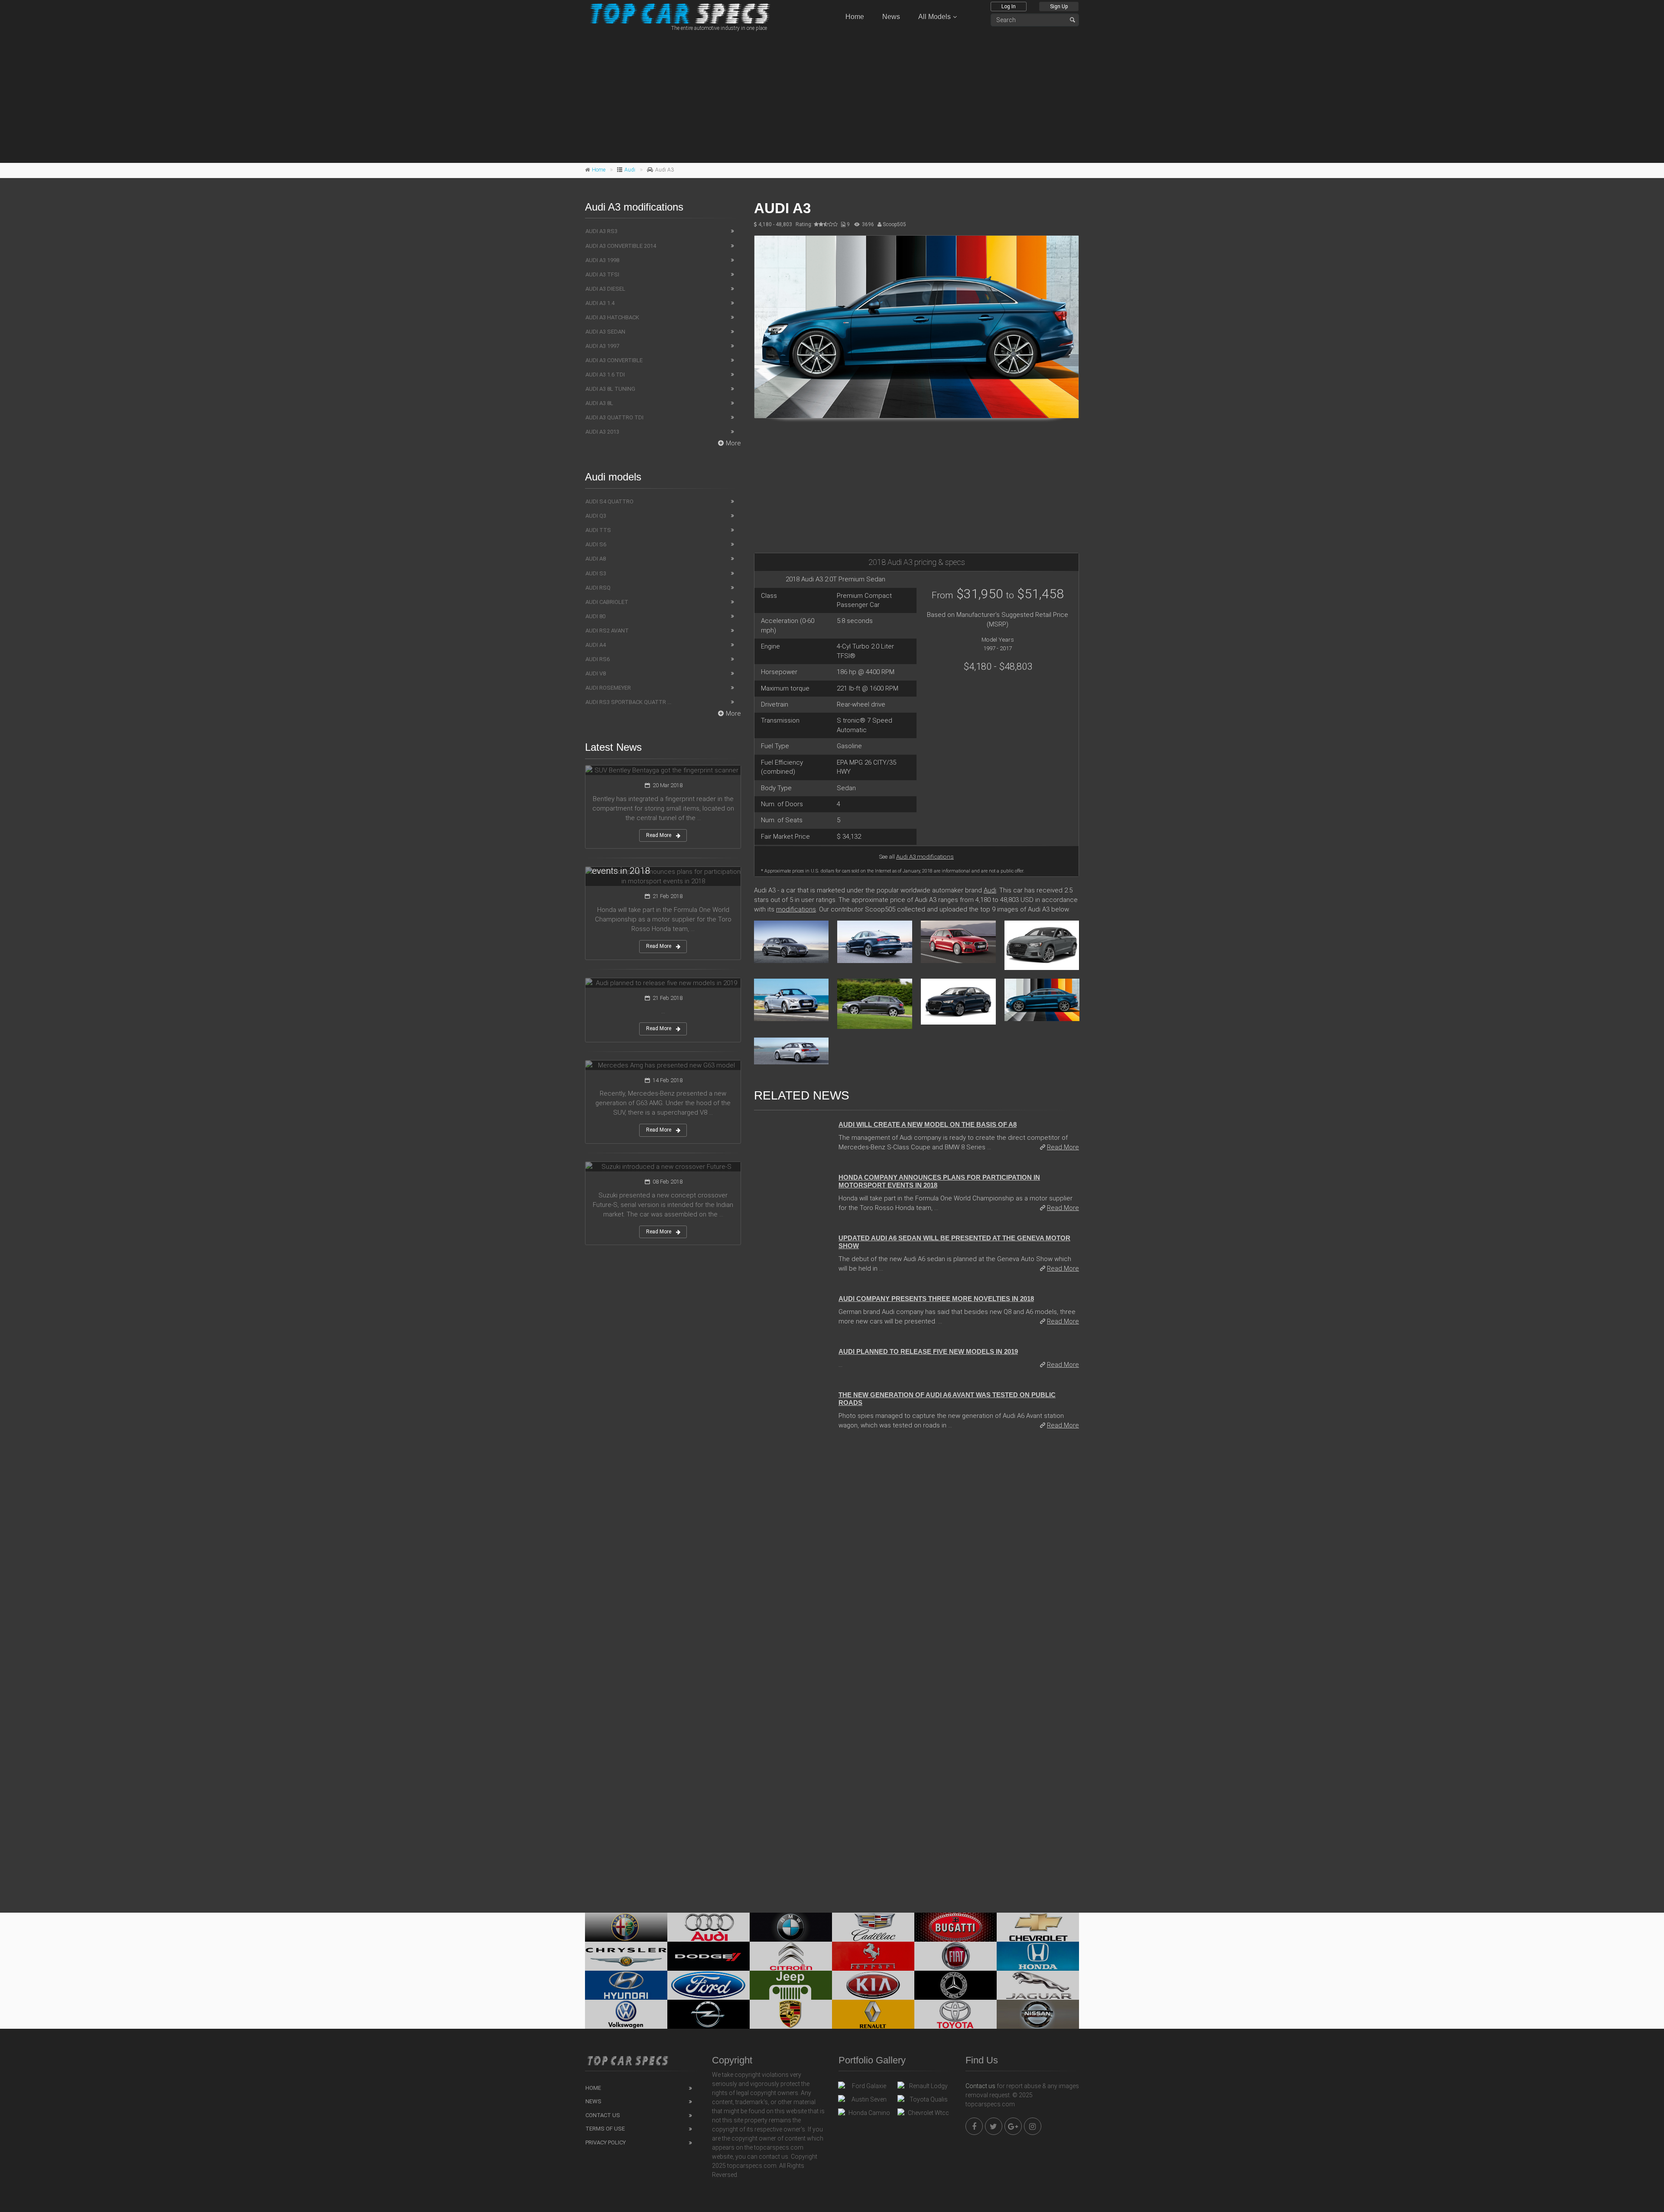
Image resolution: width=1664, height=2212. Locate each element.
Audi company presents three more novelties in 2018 (936, 1299)
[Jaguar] (1038, 1985)
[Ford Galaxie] (866, 2088)
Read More (1063, 1147)
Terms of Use (605, 2129)
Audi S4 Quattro (609, 501)
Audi (630, 170)
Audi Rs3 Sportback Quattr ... (628, 702)
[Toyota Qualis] (925, 2102)
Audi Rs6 (598, 659)
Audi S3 (596, 573)
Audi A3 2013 (602, 432)
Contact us (980, 2086)
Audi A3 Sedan (605, 332)
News (891, 17)
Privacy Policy (606, 2142)
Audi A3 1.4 (600, 303)
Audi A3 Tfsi (602, 274)
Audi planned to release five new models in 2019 (928, 1351)
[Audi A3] (916, 327)
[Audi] (708, 1927)
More (733, 443)
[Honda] (1038, 1956)
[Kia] (873, 1985)
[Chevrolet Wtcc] (925, 2115)
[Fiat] (955, 1956)
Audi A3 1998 (602, 260)
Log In (1009, 6)
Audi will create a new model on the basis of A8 (928, 1124)
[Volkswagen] (626, 2014)
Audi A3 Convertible (614, 360)
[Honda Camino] (866, 2115)
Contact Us (603, 2115)
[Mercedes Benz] (955, 1985)
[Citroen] (791, 1956)
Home (855, 17)
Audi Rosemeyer (608, 688)
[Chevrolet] (1038, 1927)
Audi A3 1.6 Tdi (605, 375)
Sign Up (1059, 6)
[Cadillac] (873, 1927)
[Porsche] (791, 2014)
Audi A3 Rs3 (601, 231)
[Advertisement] (832, 96)
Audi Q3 (596, 516)
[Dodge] (708, 1956)
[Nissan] (1038, 2014)
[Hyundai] (626, 1985)
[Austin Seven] (866, 2102)
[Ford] (708, 1985)
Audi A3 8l (599, 403)
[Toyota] (955, 2014)
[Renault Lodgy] (925, 2088)
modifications (796, 909)
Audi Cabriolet (607, 602)
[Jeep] (791, 1985)
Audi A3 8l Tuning (610, 389)
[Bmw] (791, 1927)
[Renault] (873, 2014)
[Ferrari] (873, 1956)
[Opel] (708, 2014)
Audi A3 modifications (925, 856)
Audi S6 (596, 544)
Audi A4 (596, 645)
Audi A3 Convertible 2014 (621, 246)
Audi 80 (595, 616)
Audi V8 (596, 673)
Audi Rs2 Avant (607, 631)
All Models (934, 17)
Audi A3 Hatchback (612, 317)
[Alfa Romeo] (626, 1927)
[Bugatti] (955, 1927)
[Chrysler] (626, 1956)
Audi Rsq (598, 588)
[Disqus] (916, 1556)
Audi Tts (598, 530)
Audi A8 (596, 559)
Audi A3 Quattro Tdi (614, 417)
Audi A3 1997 (602, 346)
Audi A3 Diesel (605, 289)
